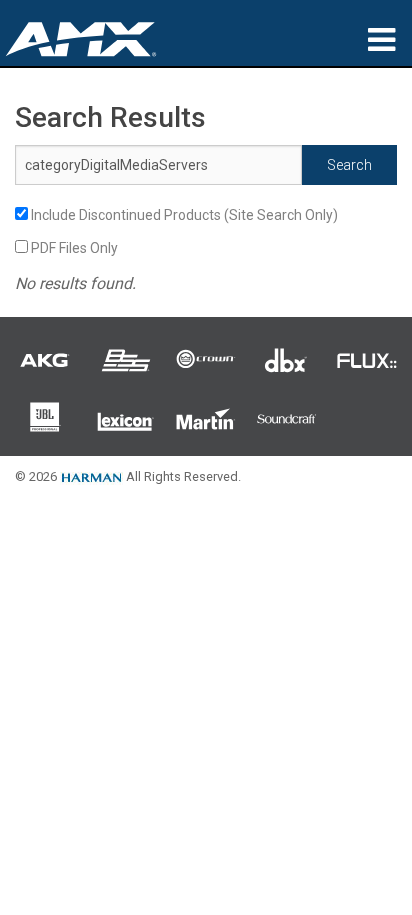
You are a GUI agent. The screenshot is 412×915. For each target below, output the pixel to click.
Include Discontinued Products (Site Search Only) (183, 215)
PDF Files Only (73, 248)
